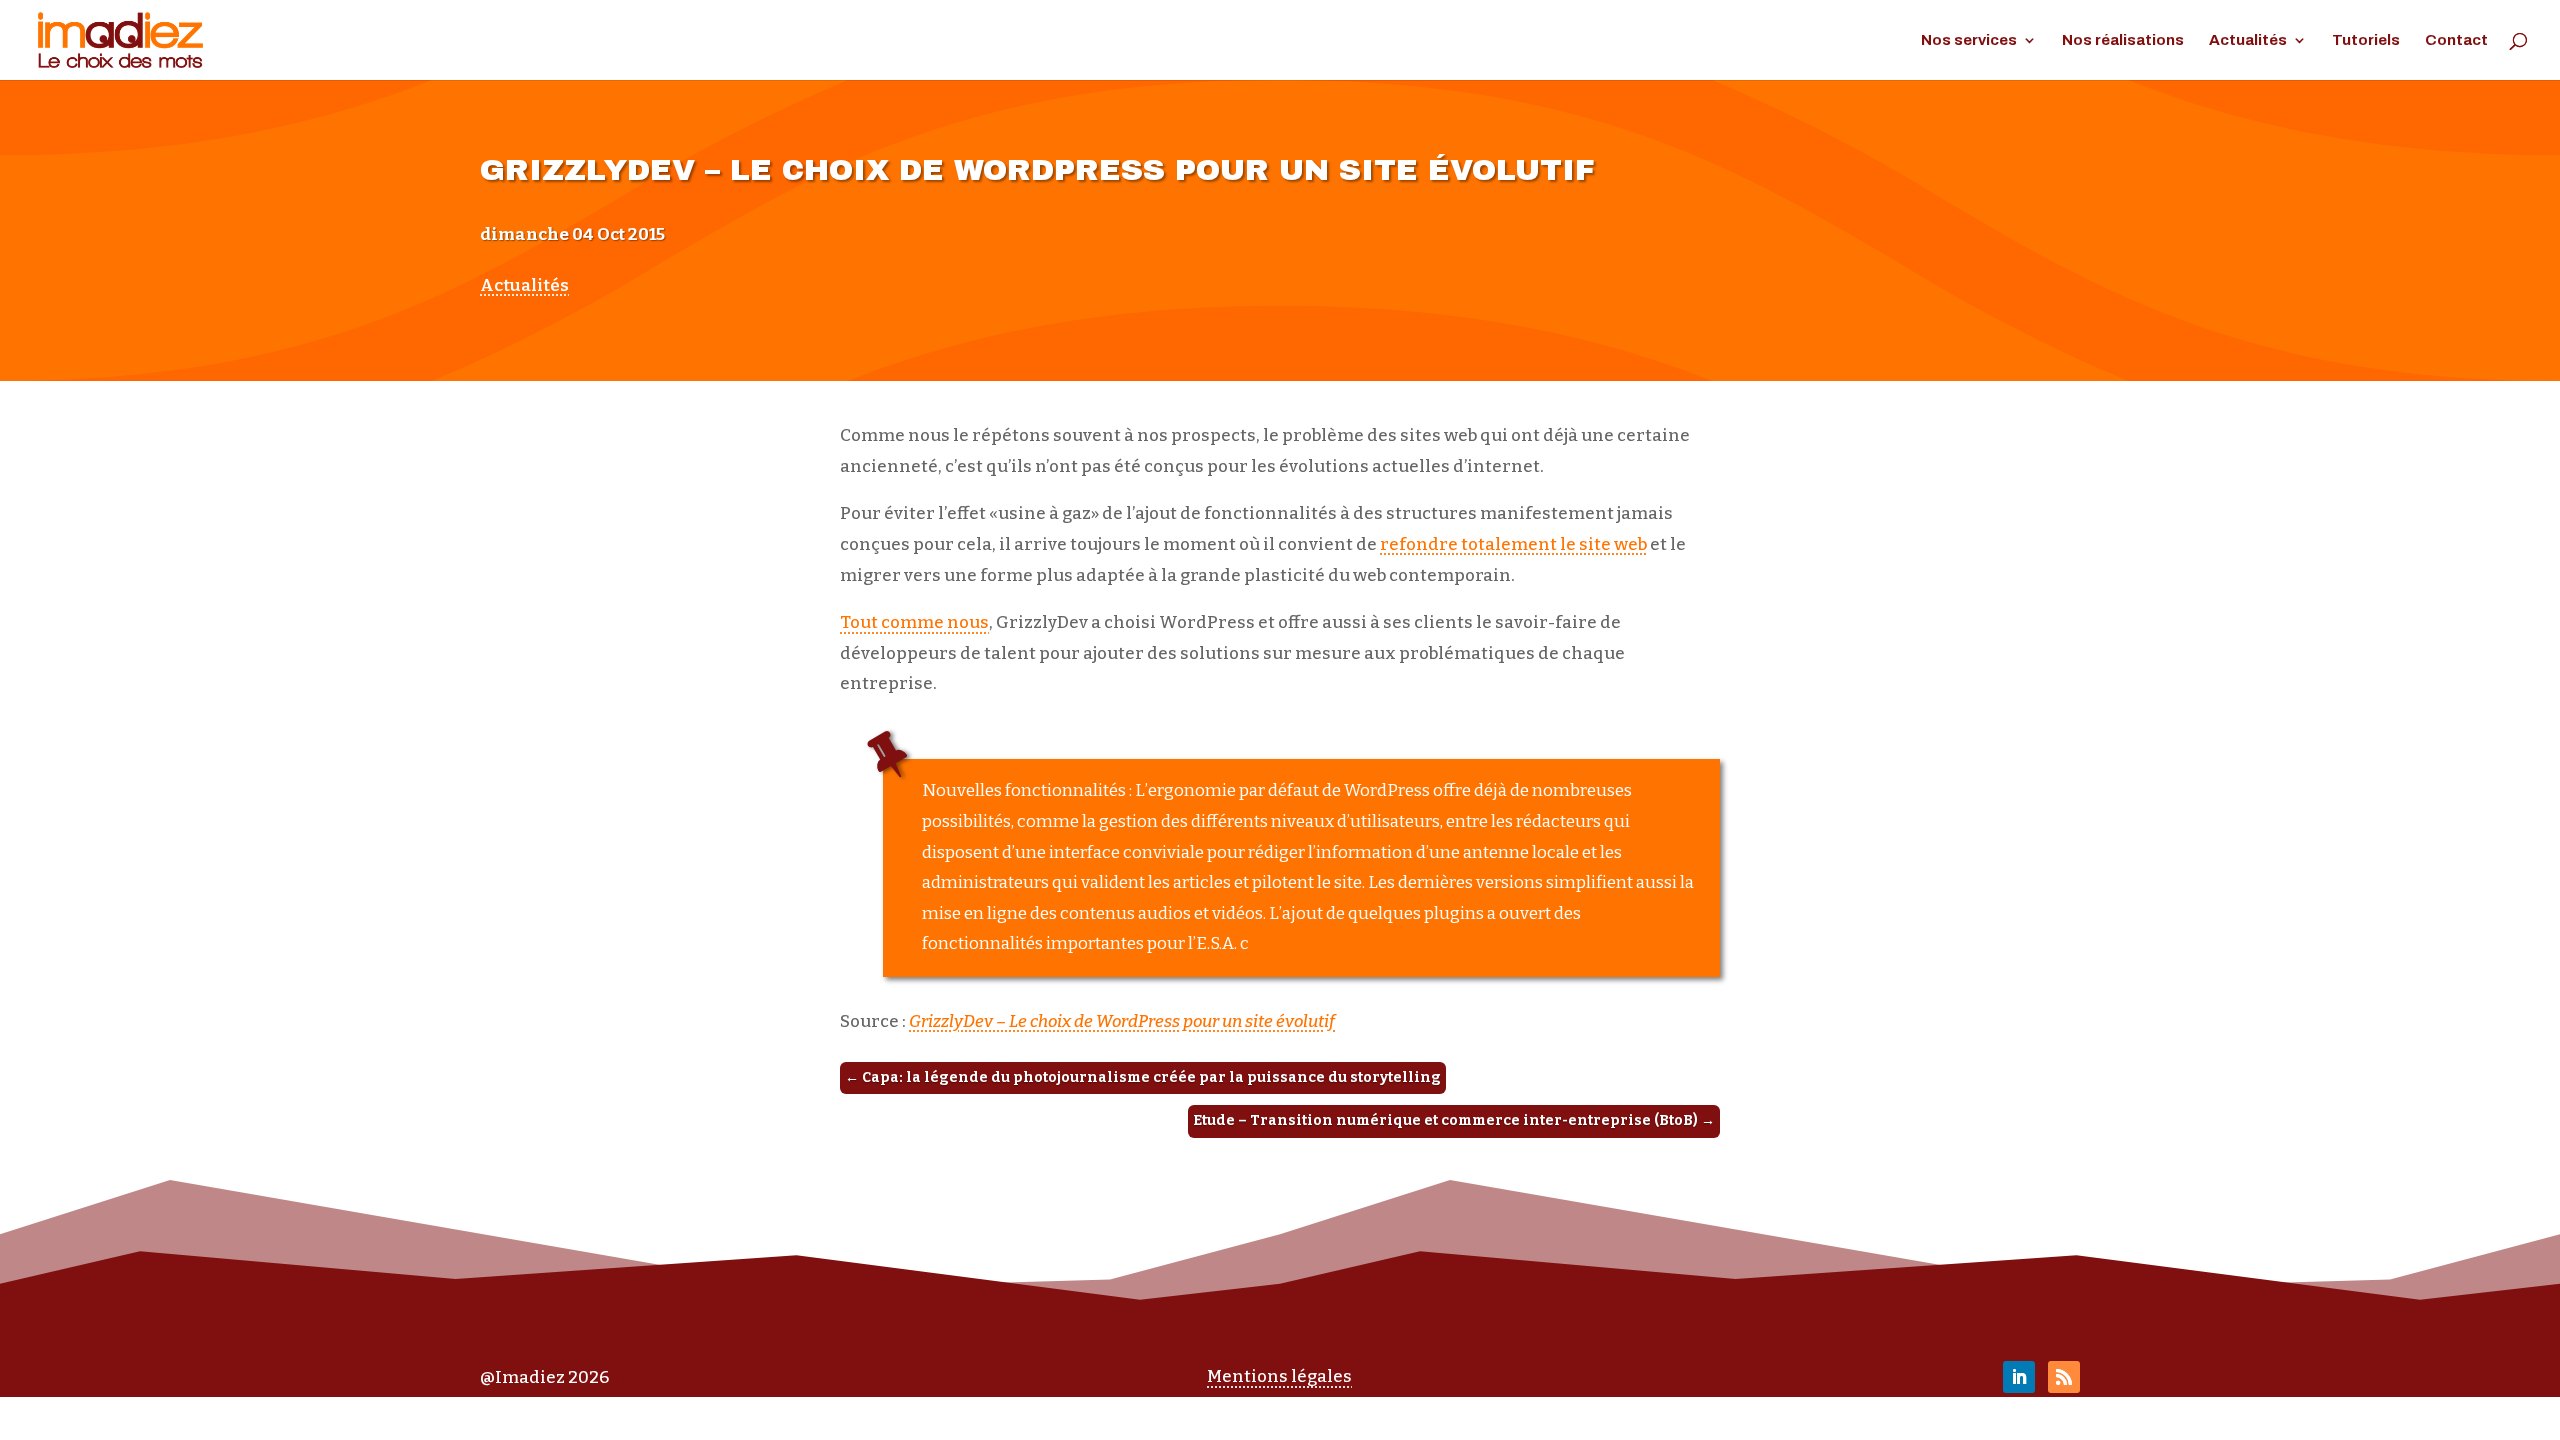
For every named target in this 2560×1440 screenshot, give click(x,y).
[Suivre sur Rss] (2064, 1377)
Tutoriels (2366, 40)
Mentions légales (1279, 1376)
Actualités (2248, 40)
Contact (2456, 40)
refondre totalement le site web (1513, 544)
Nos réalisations (2123, 40)
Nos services (1969, 40)
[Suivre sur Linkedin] (2019, 1377)
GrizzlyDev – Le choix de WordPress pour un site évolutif (1122, 1021)
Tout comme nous (914, 622)
